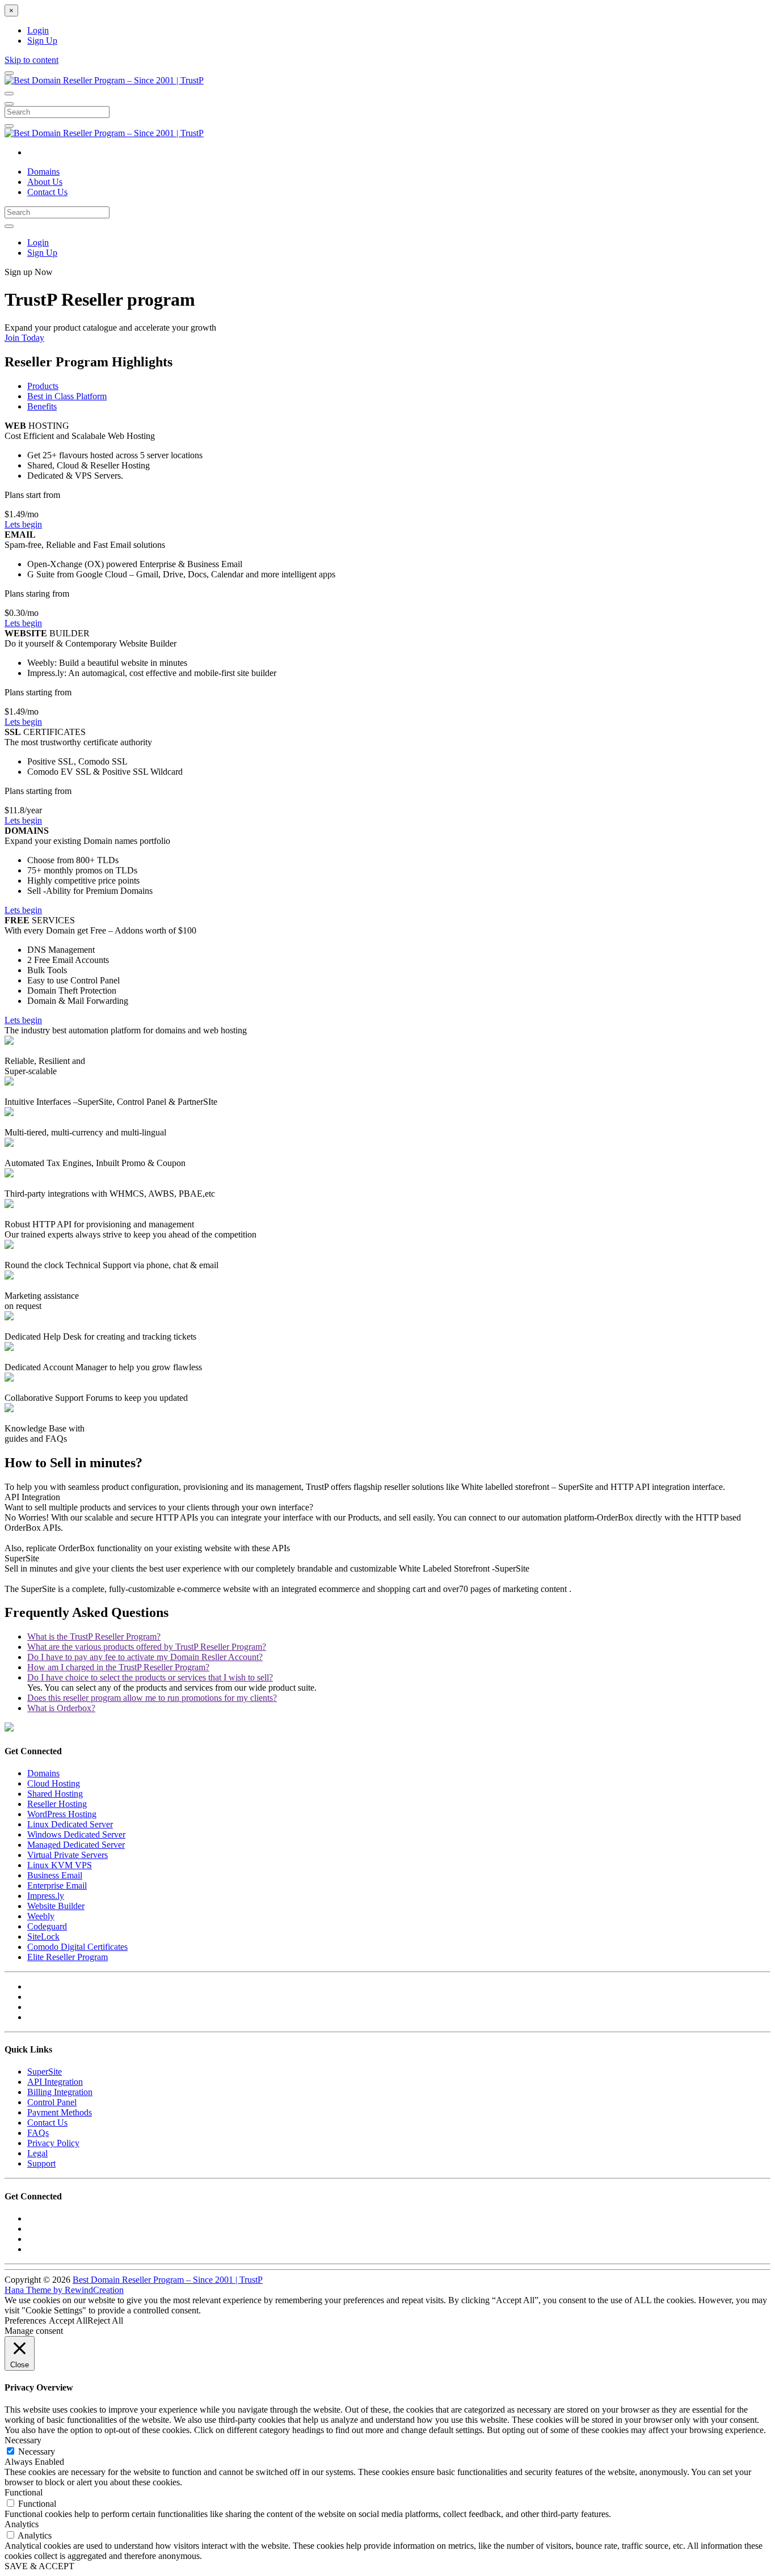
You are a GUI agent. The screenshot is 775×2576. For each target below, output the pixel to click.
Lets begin (23, 524)
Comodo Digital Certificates (77, 1947)
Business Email (55, 1875)
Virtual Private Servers (68, 1855)
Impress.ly (46, 1896)
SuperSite (45, 2072)
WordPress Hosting (62, 1814)
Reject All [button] (105, 2320)
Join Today (24, 338)
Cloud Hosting (54, 1783)
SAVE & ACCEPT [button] (39, 2566)
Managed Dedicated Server (76, 1845)
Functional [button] (24, 2492)
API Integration (55, 2082)
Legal (37, 2153)
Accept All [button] (68, 2320)
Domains (43, 172)
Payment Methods (60, 2112)
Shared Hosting (55, 1794)
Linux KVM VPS (60, 1865)
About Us (45, 182)
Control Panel (52, 2102)
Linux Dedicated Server (70, 1824)
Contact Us (47, 192)
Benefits (42, 406)
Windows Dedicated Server (76, 1834)
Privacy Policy (53, 2143)
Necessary (37, 2452)
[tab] (94, 1637)
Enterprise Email (57, 1885)
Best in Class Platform (67, 396)
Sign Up (42, 41)
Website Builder (56, 1906)
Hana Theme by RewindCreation (64, 2290)
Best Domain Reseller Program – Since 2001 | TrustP (168, 2280)
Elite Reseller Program (68, 1957)
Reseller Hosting (57, 1804)
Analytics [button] (22, 2524)
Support (41, 2163)
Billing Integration (60, 2092)
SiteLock (43, 1937)
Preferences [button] (25, 2320)
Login (38, 30)
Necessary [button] (23, 2440)
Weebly (41, 1916)
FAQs (38, 2133)
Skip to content (31, 60)
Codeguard (47, 1926)
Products (43, 386)
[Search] (9, 126)
